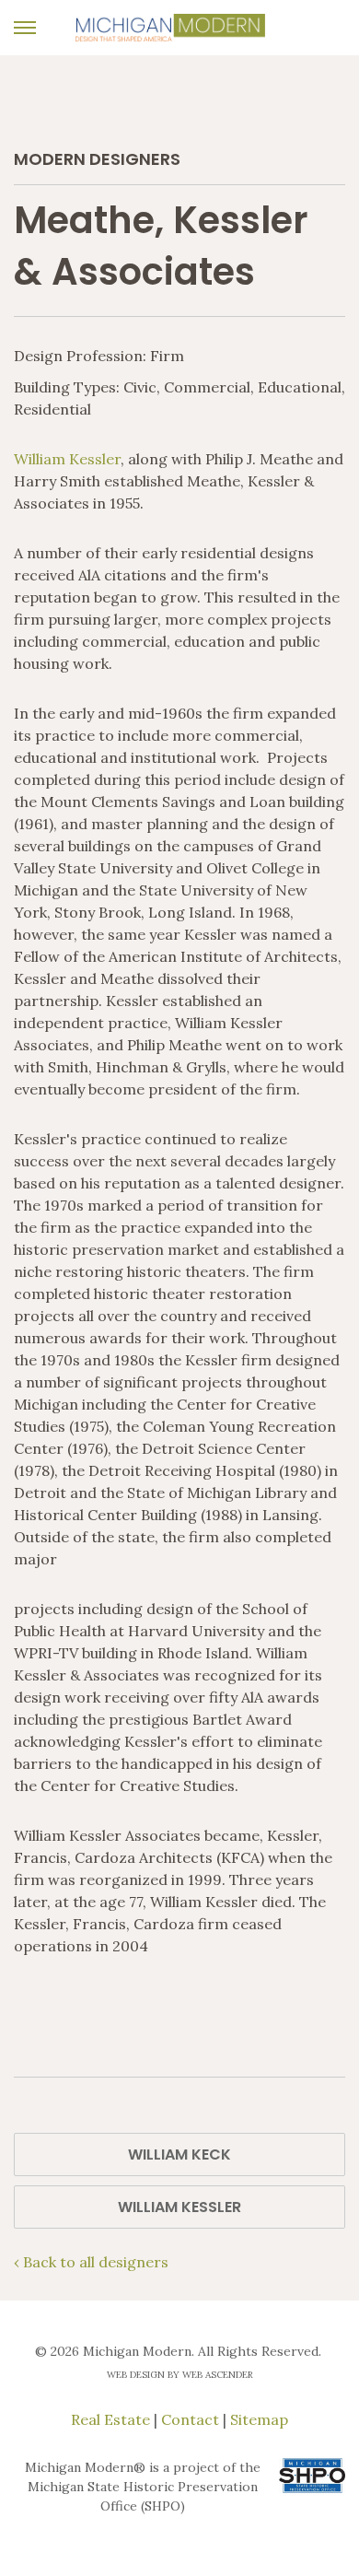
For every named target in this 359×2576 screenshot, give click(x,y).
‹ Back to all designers (91, 2262)
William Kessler (67, 459)
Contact (190, 2419)
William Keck (179, 2154)
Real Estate (110, 2419)
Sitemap (259, 2419)
